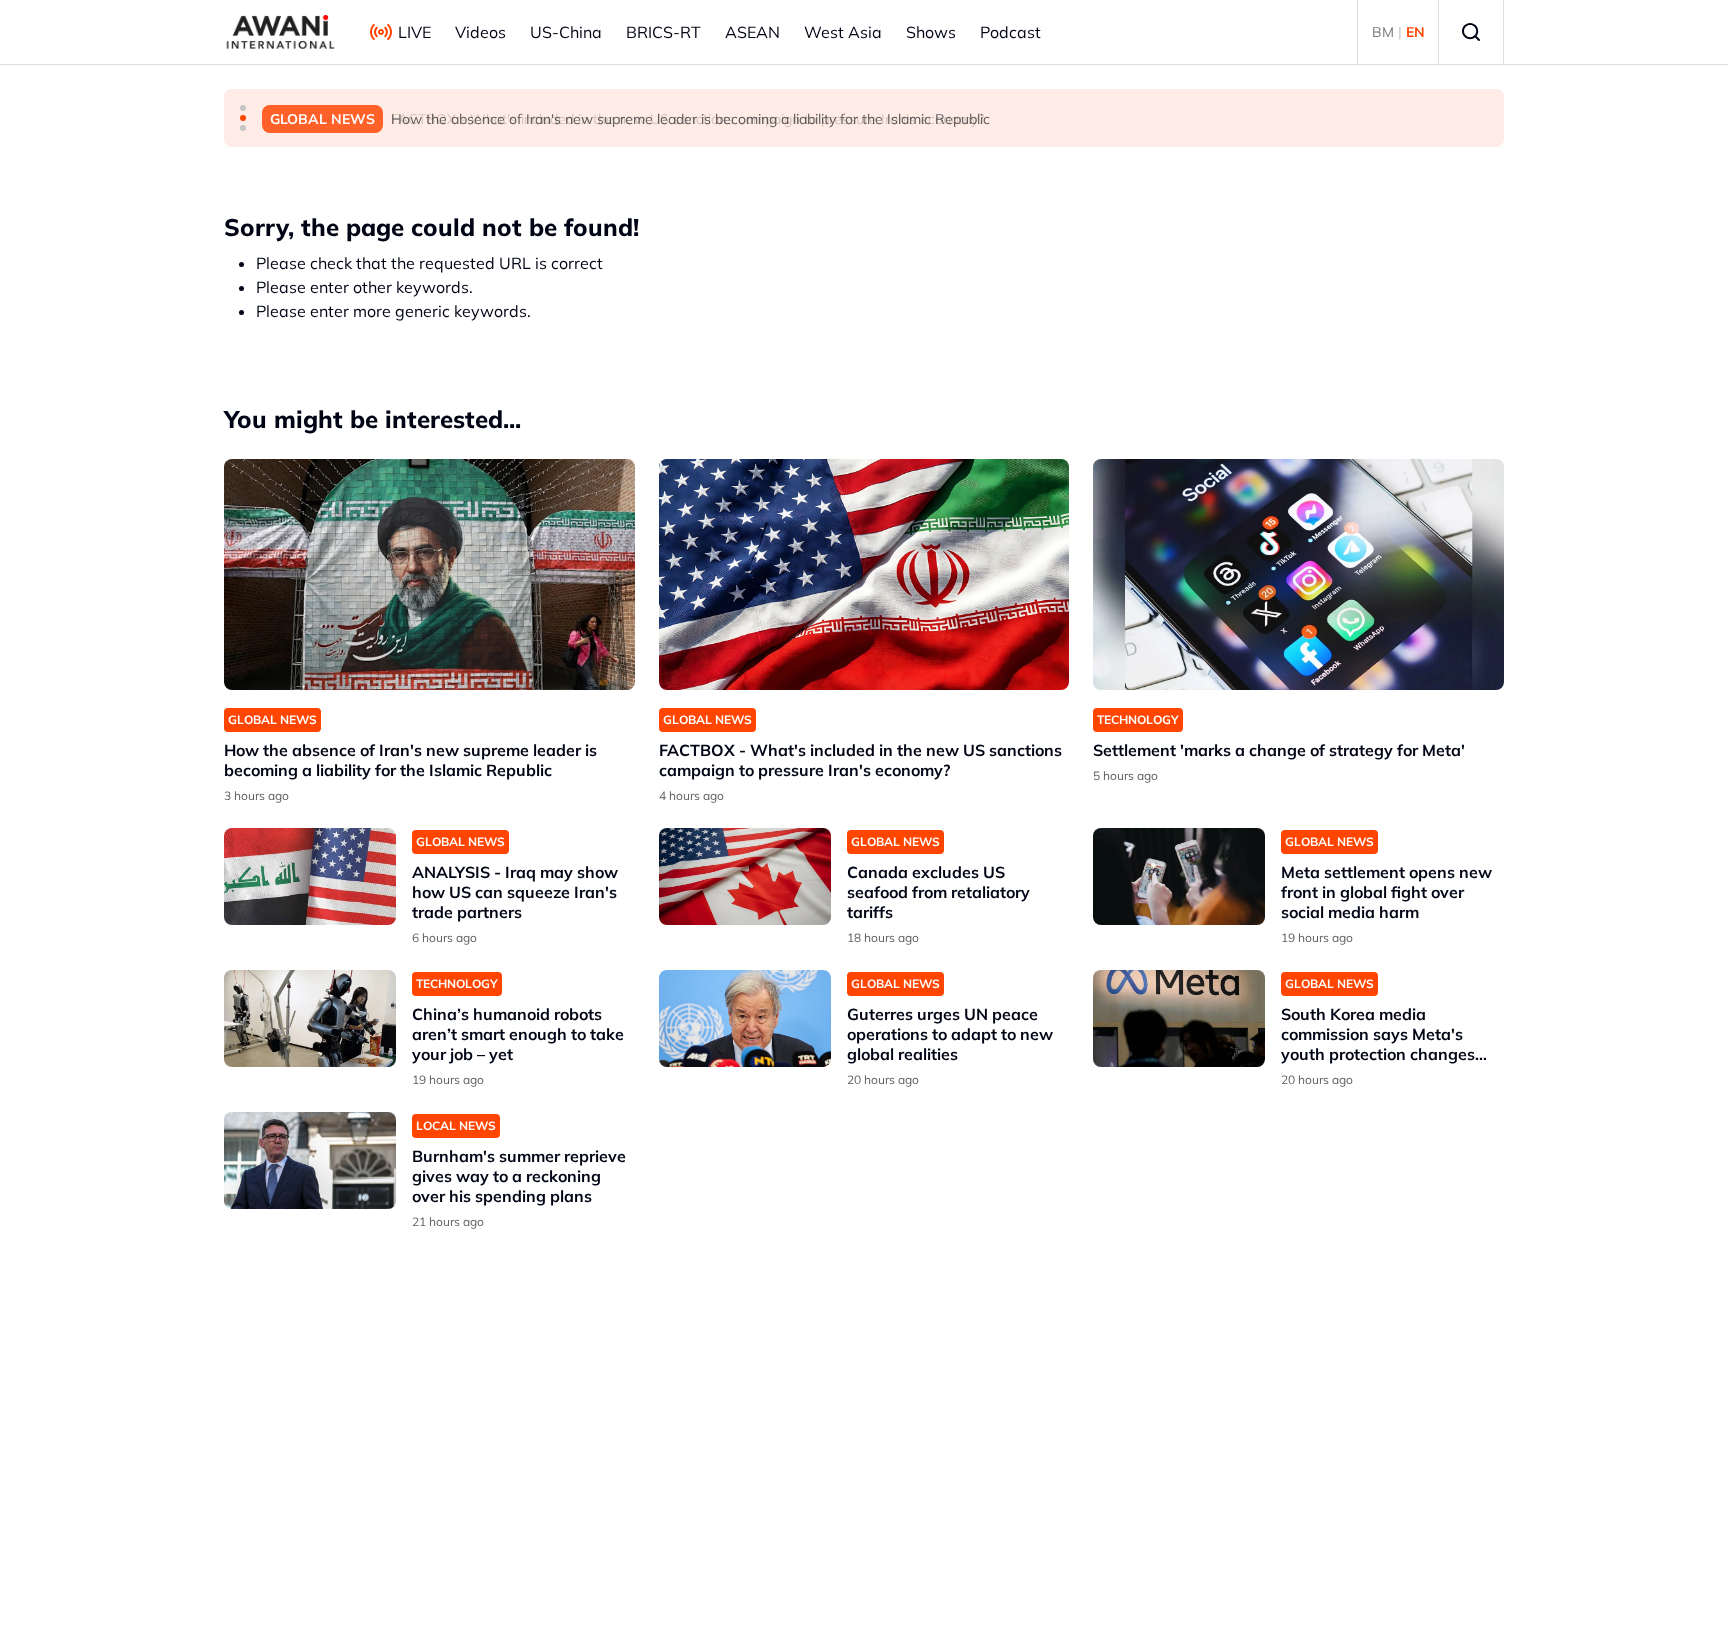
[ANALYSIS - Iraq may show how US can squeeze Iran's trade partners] (310, 876)
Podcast (1010, 32)
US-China (566, 32)
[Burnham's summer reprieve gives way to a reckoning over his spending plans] (310, 1160)
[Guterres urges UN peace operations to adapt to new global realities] (745, 1018)
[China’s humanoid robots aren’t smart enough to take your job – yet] (310, 1018)
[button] (243, 108)
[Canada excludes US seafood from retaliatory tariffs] (745, 876)
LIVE (414, 32)
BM (1383, 32)
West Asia (843, 32)
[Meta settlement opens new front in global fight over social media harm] (1179, 876)
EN (1415, 32)
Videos (480, 32)
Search (1471, 32)
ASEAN (752, 32)
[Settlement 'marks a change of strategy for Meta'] (1298, 574)
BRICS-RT (663, 32)
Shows (931, 32)
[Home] (280, 32)
